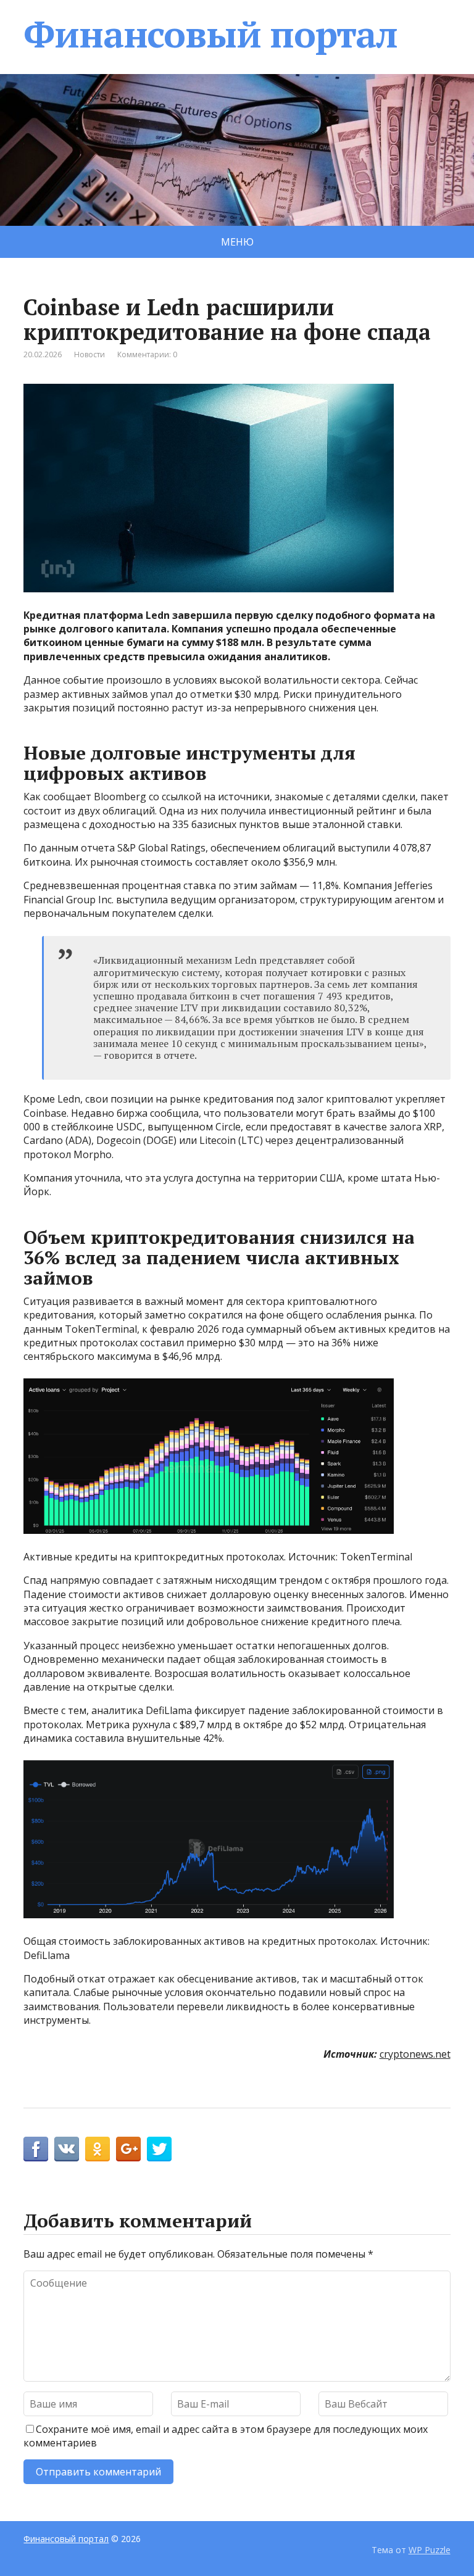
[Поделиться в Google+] (128, 2149)
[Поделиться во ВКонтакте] (67, 2149)
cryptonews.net (415, 2054)
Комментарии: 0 (147, 354)
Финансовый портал (210, 34)
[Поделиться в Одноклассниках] (98, 2149)
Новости (89, 354)
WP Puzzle (430, 2550)
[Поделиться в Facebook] (36, 2149)
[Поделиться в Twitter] (159, 2149)
